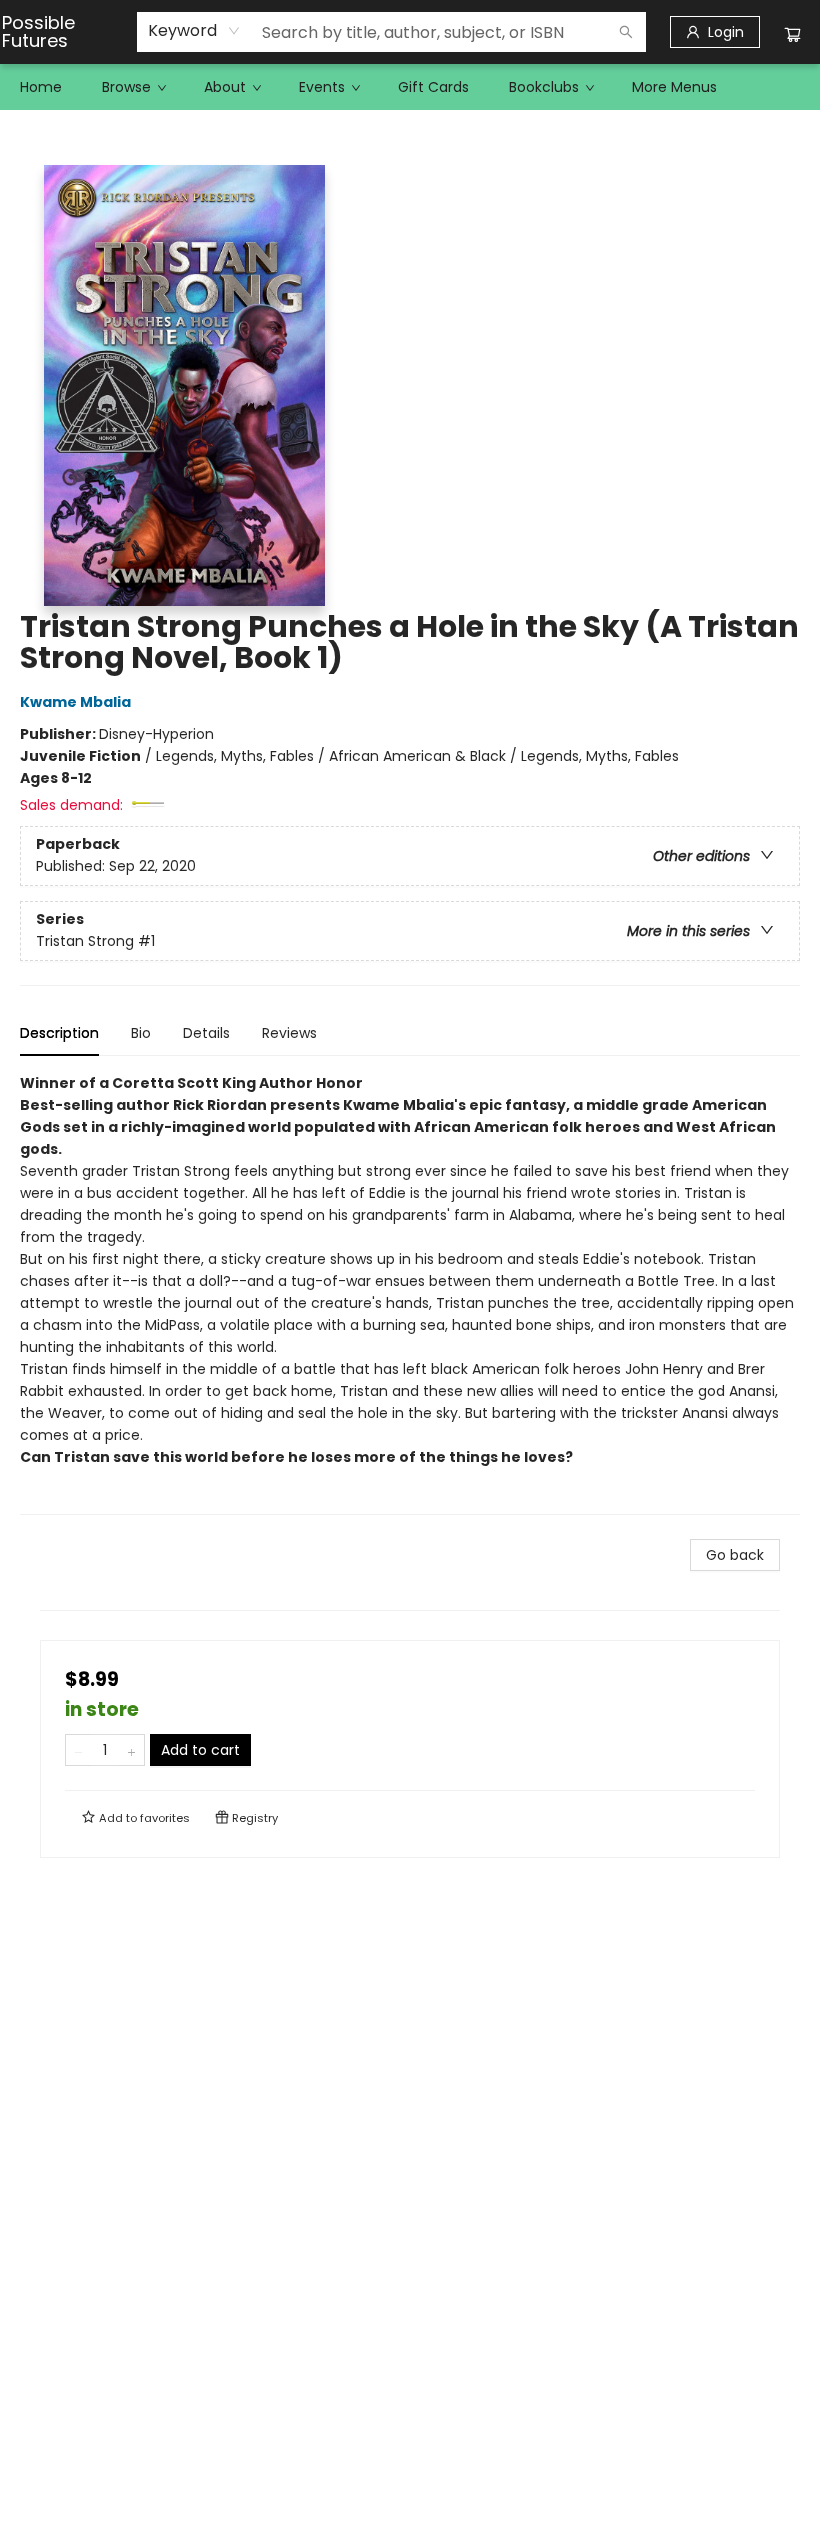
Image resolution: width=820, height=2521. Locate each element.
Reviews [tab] (289, 1033)
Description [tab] (59, 1033)
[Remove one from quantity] (78, 1750)
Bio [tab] (141, 1033)
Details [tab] (206, 1033)
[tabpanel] (410, 1293)
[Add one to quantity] (131, 1750)
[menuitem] (41, 87)
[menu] (410, 87)
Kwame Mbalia (75, 702)
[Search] (626, 32)
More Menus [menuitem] (674, 87)
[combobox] (194, 31)
